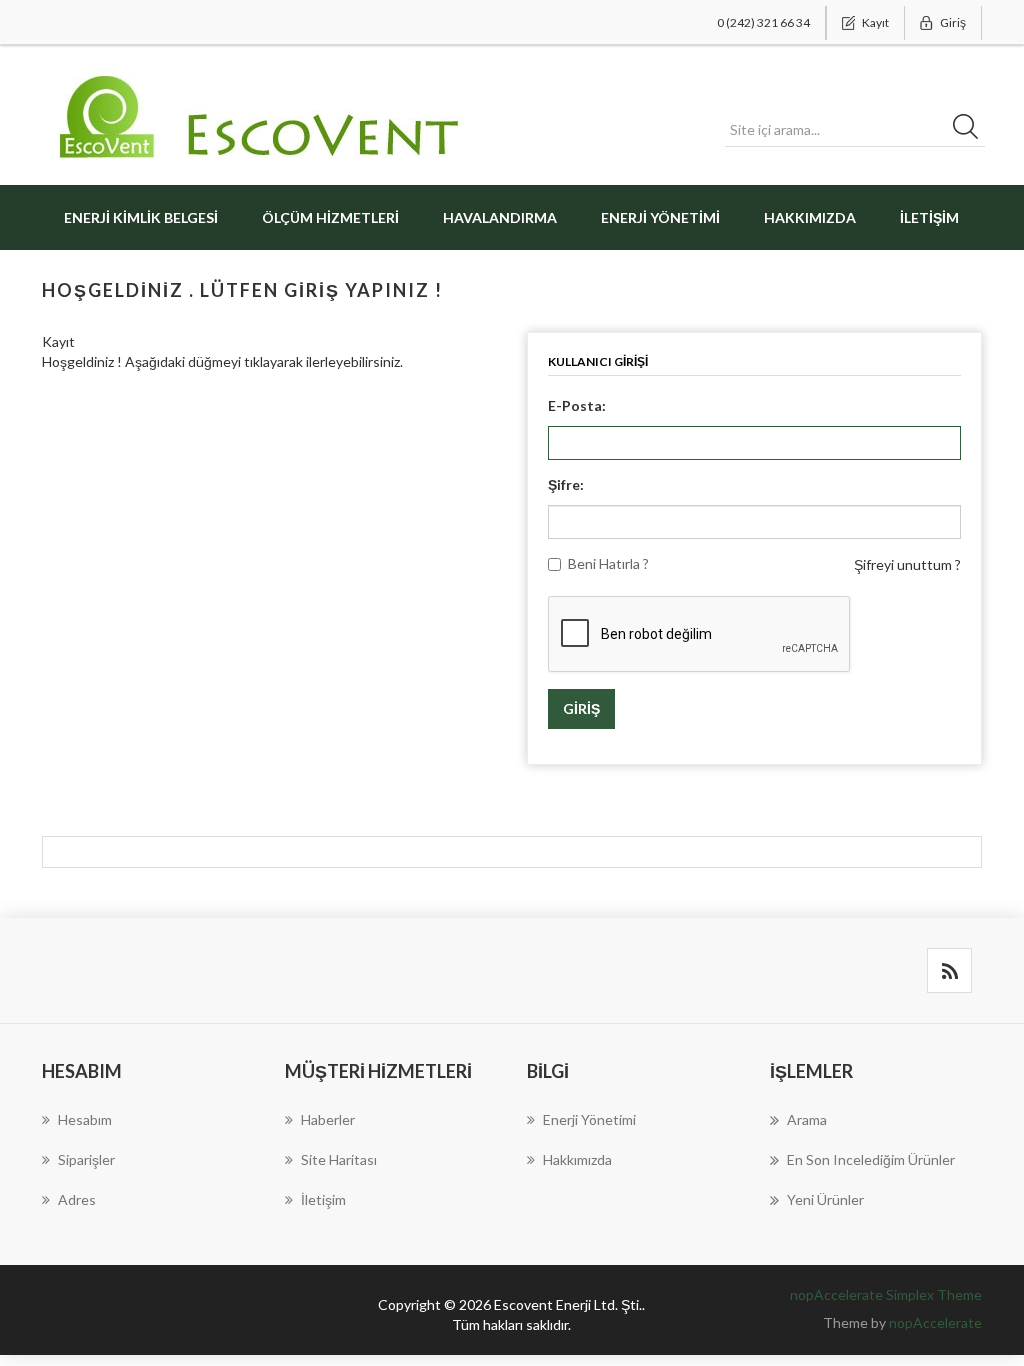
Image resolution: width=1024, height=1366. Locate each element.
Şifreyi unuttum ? (907, 564)
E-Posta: (577, 405)
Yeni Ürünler (825, 1199)
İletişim (929, 217)
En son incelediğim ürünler (871, 1159)
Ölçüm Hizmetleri (330, 217)
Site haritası (339, 1159)
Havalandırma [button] (500, 217)
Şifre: (566, 484)
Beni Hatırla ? (608, 563)
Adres (77, 1199)
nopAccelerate (935, 1322)
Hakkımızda (810, 217)
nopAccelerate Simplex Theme (886, 1294)
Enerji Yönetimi (660, 217)
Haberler (328, 1119)
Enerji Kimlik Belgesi (141, 217)
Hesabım (85, 1119)
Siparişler (86, 1159)
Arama (807, 1119)
